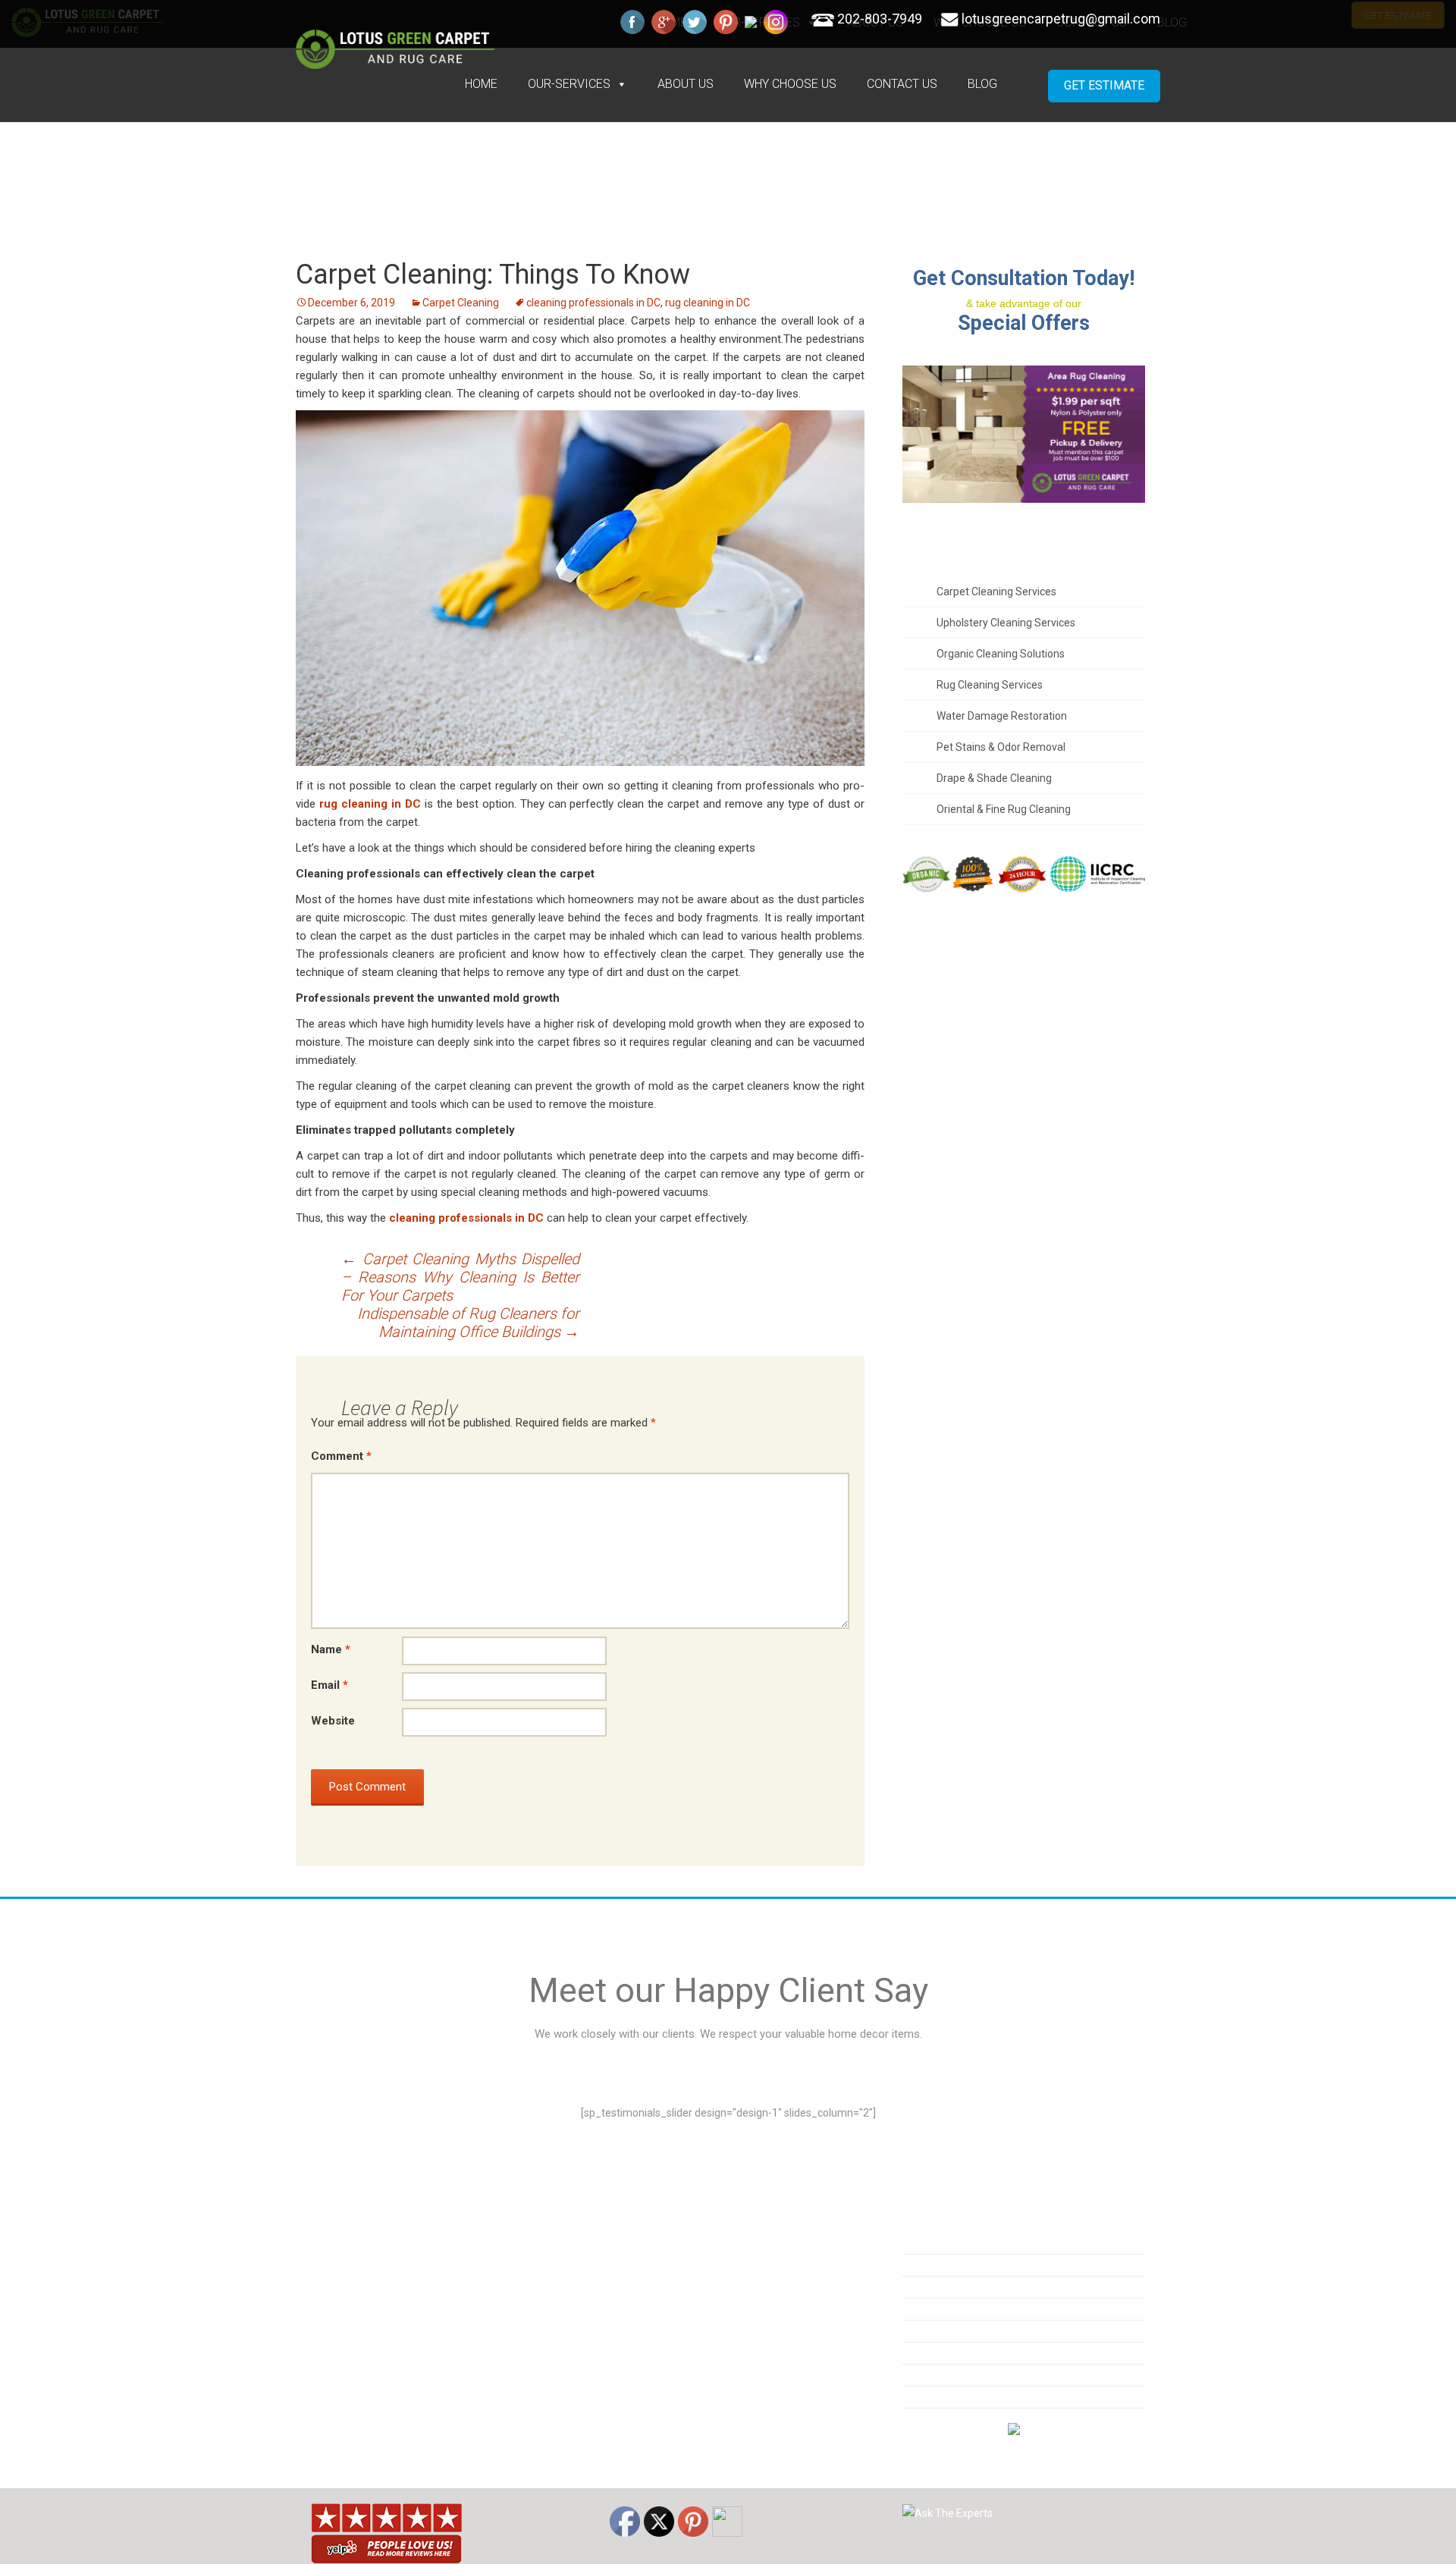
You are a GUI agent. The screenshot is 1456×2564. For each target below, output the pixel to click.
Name (331, 1649)
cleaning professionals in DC (593, 303)
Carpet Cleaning (461, 303)
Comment (341, 1456)
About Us (686, 84)
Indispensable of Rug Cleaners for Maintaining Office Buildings (468, 1323)
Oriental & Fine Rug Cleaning (1004, 809)
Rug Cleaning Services (990, 685)
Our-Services (569, 84)
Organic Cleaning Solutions (1001, 654)
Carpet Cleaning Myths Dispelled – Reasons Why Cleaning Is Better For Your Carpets (460, 1277)
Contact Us (902, 84)
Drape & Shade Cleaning (994, 778)
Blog (982, 84)
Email (329, 1685)
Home (481, 84)
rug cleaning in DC (708, 303)
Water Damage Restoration (1002, 716)
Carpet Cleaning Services (996, 592)
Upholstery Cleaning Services (1006, 623)
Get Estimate (1104, 85)
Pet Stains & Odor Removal (1001, 747)
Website (333, 1721)
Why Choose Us (790, 84)
